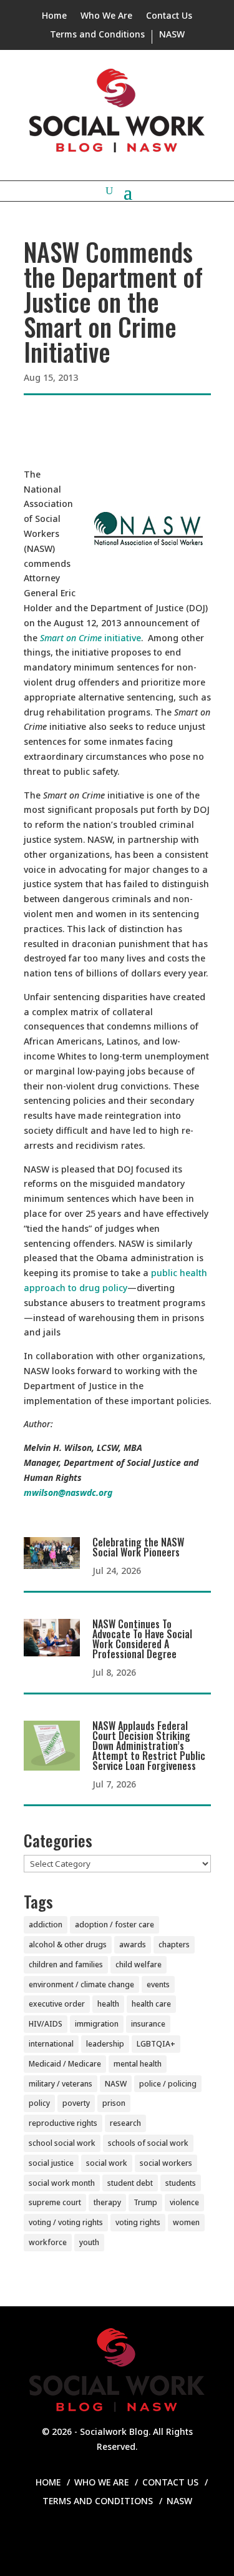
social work (107, 2163)
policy (39, 2103)
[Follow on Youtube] (167, 2539)
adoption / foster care (115, 1925)
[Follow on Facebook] (67, 2539)
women (186, 2222)
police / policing (168, 2084)
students (181, 2183)
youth (89, 2242)
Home (54, 16)
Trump (145, 2202)
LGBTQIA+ (156, 2044)
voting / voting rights (66, 2222)
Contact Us (169, 16)
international (51, 2044)
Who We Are (106, 16)
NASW (172, 35)
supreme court (55, 2202)
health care (151, 2004)
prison (114, 2103)
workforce (48, 2242)
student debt (130, 2183)
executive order (57, 2004)
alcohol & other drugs (68, 1944)
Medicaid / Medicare (65, 2064)
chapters (174, 1944)
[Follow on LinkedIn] (117, 2539)
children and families (66, 1964)
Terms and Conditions (97, 35)
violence (184, 2202)
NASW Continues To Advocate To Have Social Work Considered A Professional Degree (142, 1639)
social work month (62, 2183)
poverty (76, 2103)
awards (133, 1944)
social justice (51, 2163)
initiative (90, 638)
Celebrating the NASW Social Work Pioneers (138, 1547)
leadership (105, 2044)
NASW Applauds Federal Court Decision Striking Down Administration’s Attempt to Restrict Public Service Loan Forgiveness (149, 1746)
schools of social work (148, 2143)
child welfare (139, 1964)
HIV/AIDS (46, 2024)
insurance (148, 2024)
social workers (166, 2163)
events (158, 1984)
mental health (138, 2064)
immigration (97, 2024)
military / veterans (61, 2084)
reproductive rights (63, 2123)
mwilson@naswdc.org (68, 1492)
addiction (46, 1925)
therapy (107, 2202)
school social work (62, 2143)
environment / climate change (81, 1984)
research (125, 2123)
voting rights (138, 2222)
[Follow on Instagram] (92, 2539)
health (108, 2004)
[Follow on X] (142, 2539)
